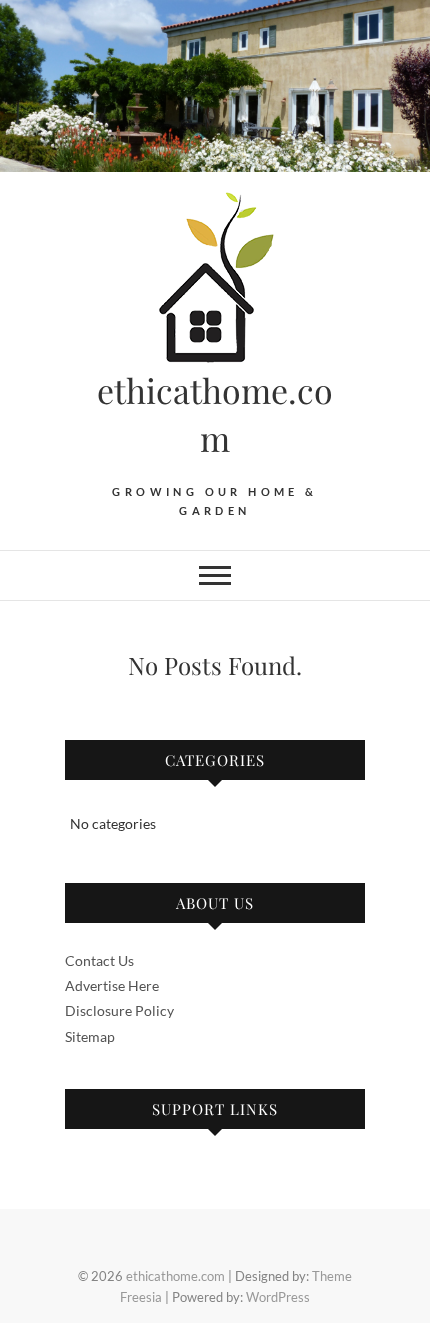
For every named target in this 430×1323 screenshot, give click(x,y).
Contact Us (99, 960)
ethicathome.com (215, 414)
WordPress (278, 1297)
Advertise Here (112, 985)
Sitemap (90, 1036)
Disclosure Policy (119, 1010)
